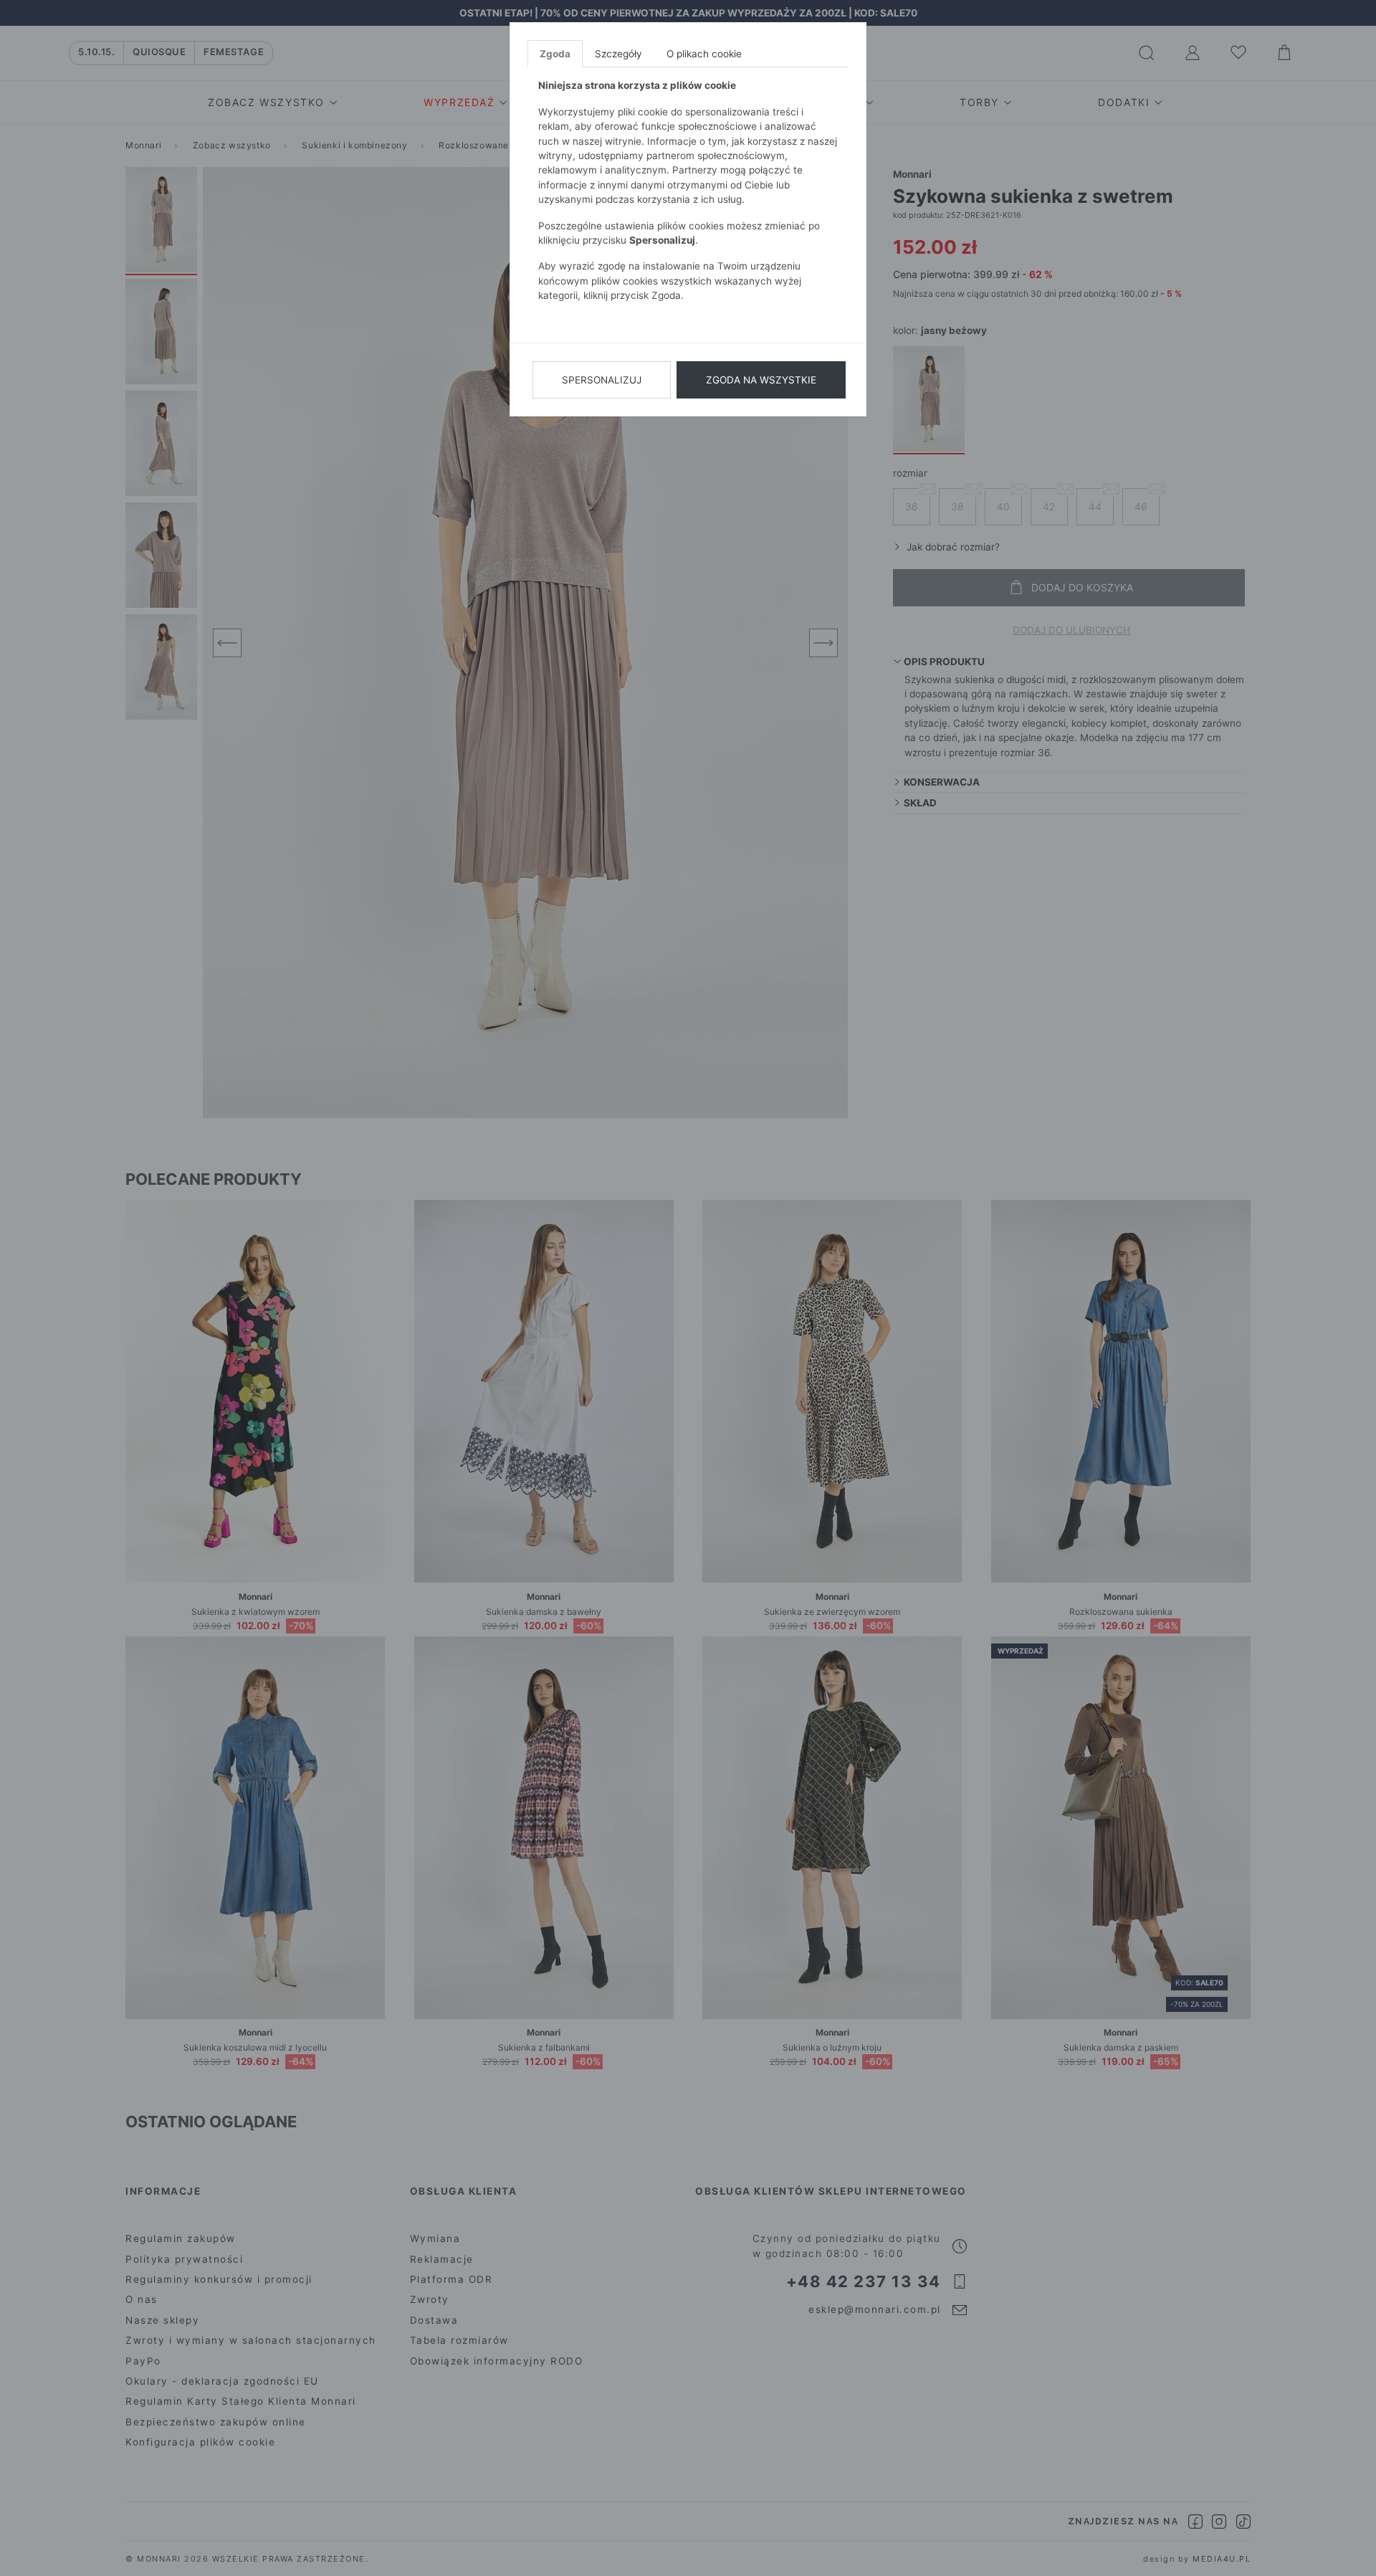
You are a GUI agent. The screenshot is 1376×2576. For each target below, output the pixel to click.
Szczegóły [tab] (618, 54)
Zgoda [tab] (555, 54)
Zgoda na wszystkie (761, 380)
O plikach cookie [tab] (704, 54)
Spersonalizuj (602, 380)
